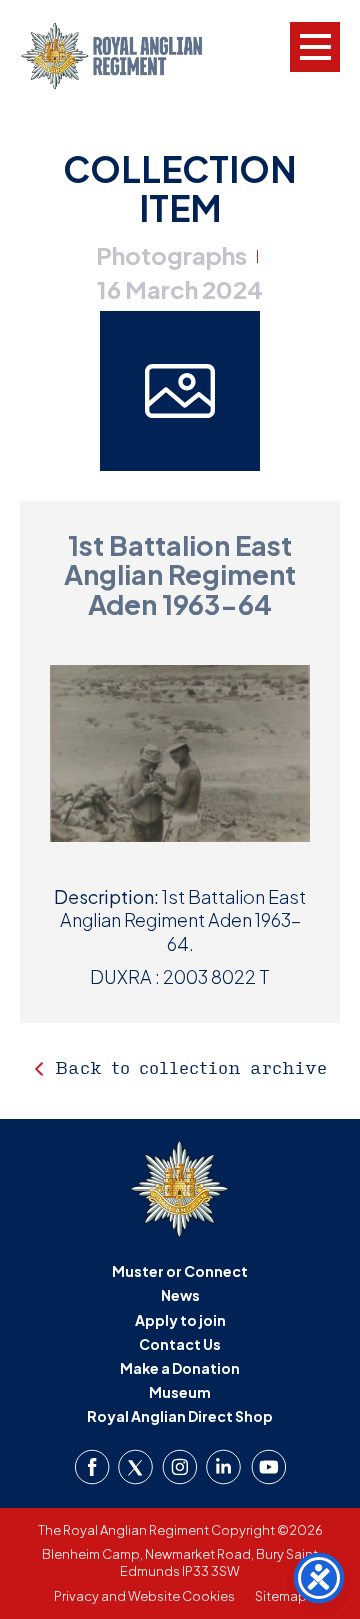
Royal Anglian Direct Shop (180, 1416)
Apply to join (180, 1320)
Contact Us (180, 1344)
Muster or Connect (180, 1271)
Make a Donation (180, 1368)
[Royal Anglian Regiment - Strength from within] (127, 56)
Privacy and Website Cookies (144, 1596)
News (180, 1295)
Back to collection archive (191, 1067)
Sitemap (281, 1596)
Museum (180, 1392)
